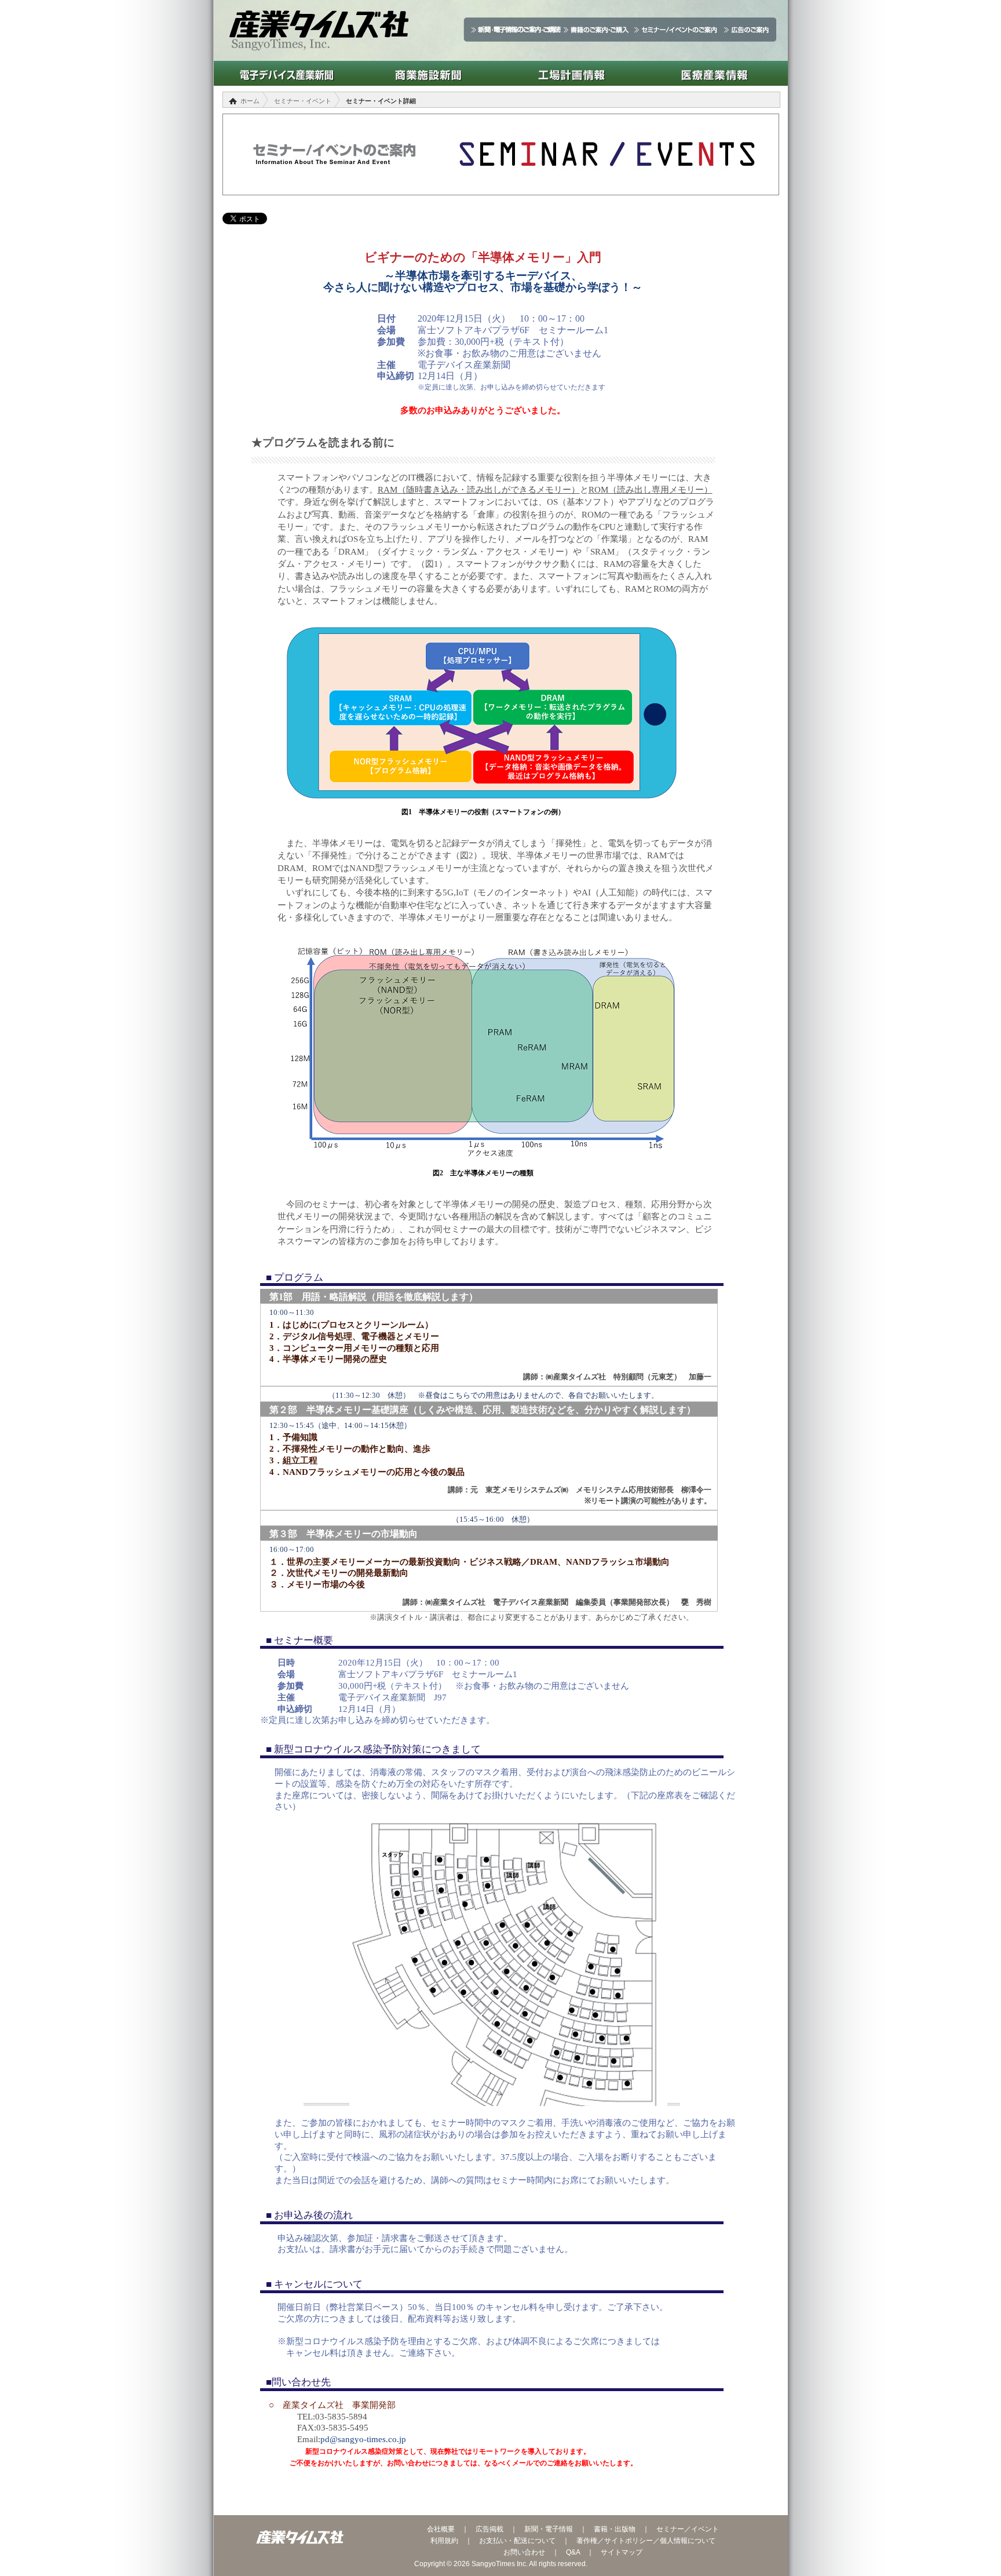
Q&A (573, 2552)
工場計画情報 (571, 73)
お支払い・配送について (517, 2541)
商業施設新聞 (428, 73)
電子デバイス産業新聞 (285, 73)
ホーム (250, 101)
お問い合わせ (524, 2552)
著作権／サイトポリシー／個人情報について (646, 2541)
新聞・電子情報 (549, 2529)
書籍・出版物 (615, 2529)
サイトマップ (622, 2552)
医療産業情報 (715, 73)
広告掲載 (489, 2529)
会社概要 (441, 2529)
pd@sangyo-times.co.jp (363, 2439)
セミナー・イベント (303, 101)
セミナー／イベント (688, 2529)
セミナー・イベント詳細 (381, 101)
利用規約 (444, 2541)
